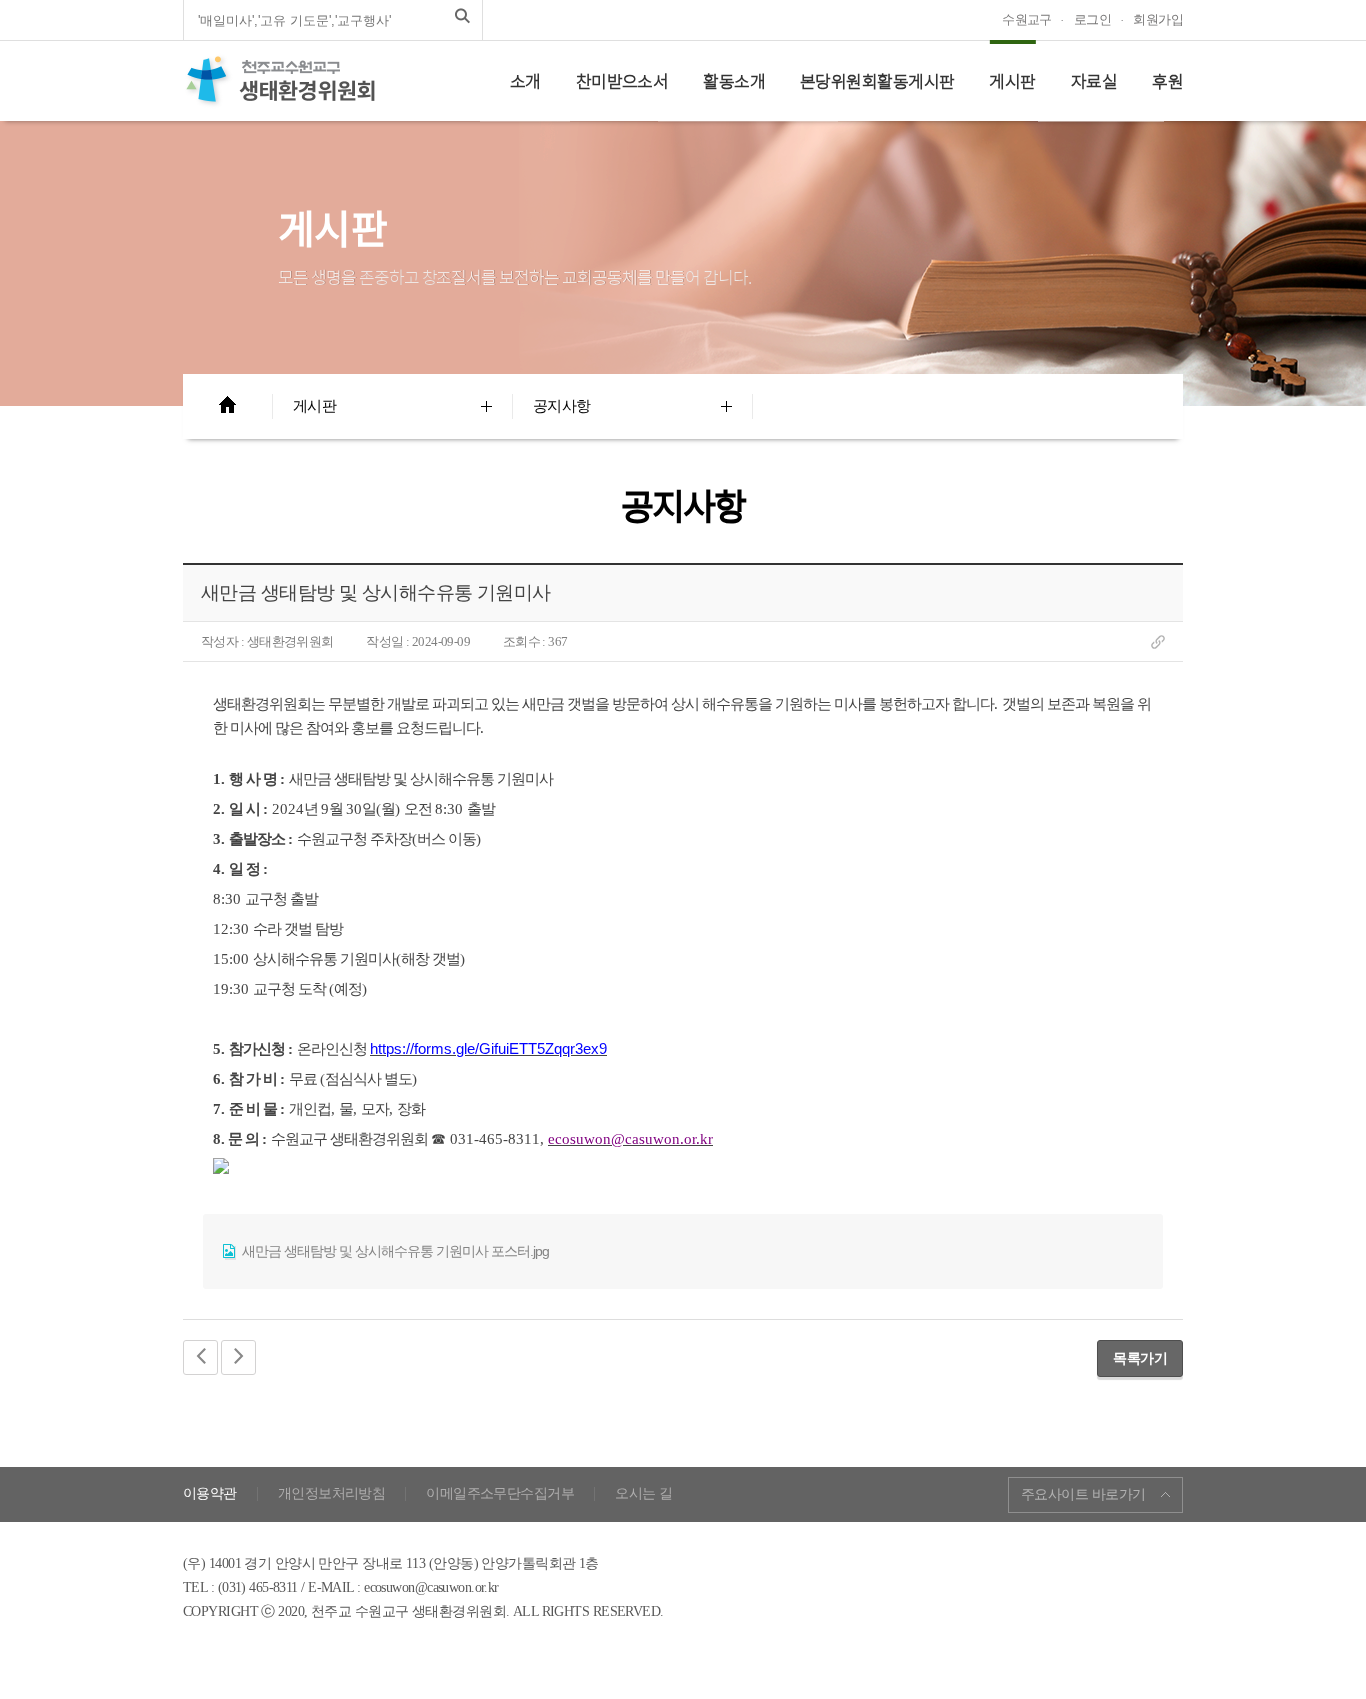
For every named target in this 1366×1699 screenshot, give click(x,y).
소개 (525, 81)
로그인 (1092, 19)
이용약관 (210, 1494)
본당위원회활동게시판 (877, 81)
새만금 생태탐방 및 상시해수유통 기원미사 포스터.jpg (394, 1251)
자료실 (1094, 81)
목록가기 (1140, 1358)
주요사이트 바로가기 (1083, 1494)
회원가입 (1158, 19)
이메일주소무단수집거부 (500, 1494)
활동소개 (734, 81)
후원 (1167, 81)
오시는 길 (643, 1494)
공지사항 (562, 406)
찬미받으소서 (622, 81)
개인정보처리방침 (332, 1494)
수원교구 (1027, 19)
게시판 (1012, 81)
